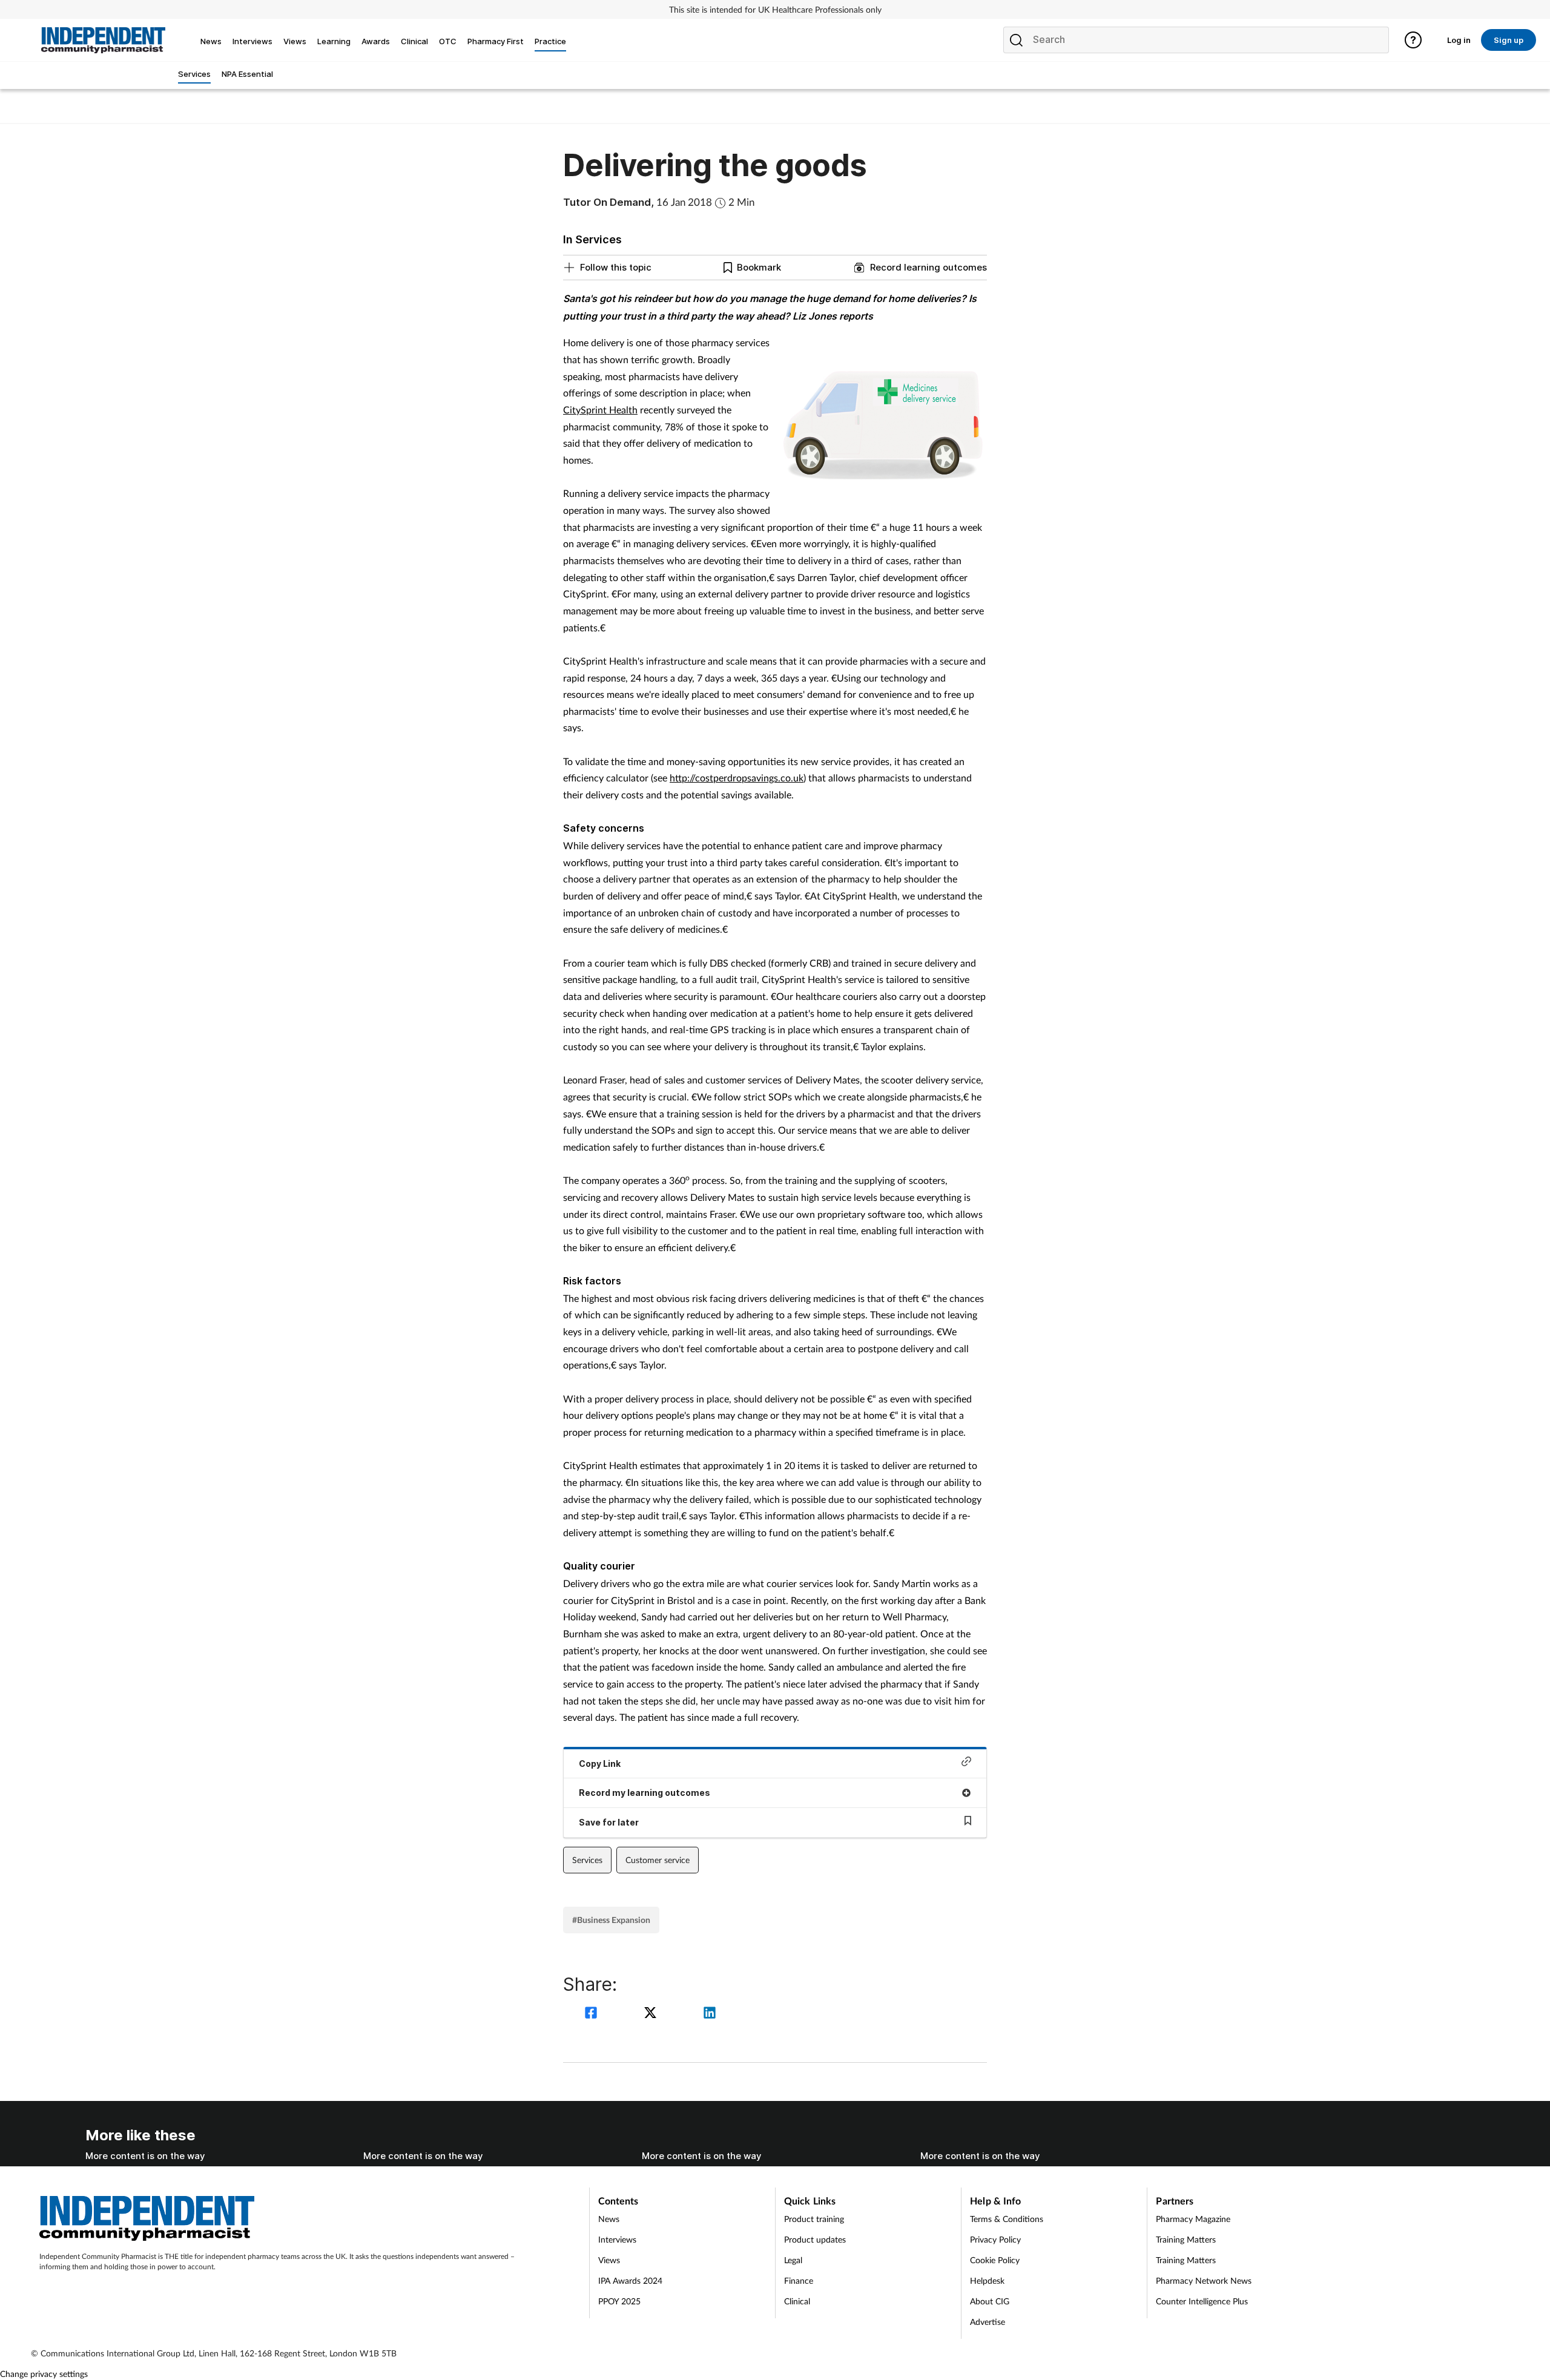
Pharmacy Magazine (1193, 2219)
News (609, 2219)
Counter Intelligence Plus (1202, 2301)
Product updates (815, 2239)
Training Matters (1186, 2239)
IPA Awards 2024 (630, 2280)
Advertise (988, 2322)
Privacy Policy (995, 2239)
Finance (799, 2280)
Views (609, 2260)
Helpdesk (987, 2280)
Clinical (797, 2301)
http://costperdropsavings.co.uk (737, 777)
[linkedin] (710, 2014)
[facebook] (593, 2014)
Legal (793, 2260)
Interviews (617, 2239)
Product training (814, 2219)
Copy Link (600, 1764)
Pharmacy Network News (1204, 2280)
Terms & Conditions (1007, 2219)
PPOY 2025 (619, 2301)
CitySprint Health (600, 409)
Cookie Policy (995, 2260)
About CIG (990, 2301)
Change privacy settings (44, 2374)
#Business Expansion (611, 1920)
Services (587, 1860)
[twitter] (652, 2014)
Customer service (658, 1860)
